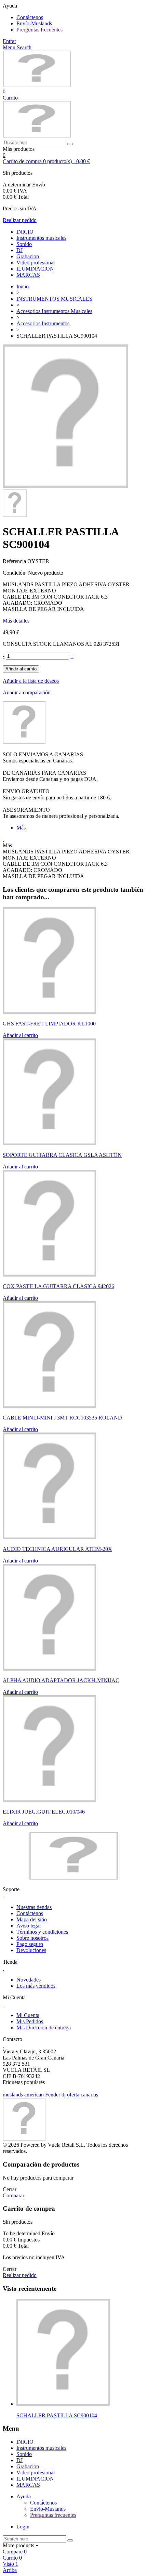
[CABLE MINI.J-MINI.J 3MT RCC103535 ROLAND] (49, 1406)
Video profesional (36, 263)
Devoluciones (31, 1950)
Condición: (15, 573)
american (35, 2095)
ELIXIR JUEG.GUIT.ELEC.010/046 (44, 1812)
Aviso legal (29, 1926)
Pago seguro (30, 1944)
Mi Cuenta (28, 2015)
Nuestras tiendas (34, 1907)
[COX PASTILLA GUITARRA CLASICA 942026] (49, 1275)
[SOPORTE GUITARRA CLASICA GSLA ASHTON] (49, 1143)
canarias (89, 2095)
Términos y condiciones (42, 1932)
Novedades (29, 1980)
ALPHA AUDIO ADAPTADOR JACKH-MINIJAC (61, 1680)
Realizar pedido (20, 220)
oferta (74, 2095)
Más (21, 828)
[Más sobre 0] (63, 2404)
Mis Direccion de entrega (44, 2028)
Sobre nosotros (32, 1938)
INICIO (25, 232)
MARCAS (28, 275)
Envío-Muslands (34, 23)
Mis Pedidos (30, 2021)
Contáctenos (30, 17)
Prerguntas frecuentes (39, 30)
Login (23, 2527)
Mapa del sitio (32, 1919)
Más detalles (16, 621)
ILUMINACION (35, 269)
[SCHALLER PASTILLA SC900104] (65, 486)
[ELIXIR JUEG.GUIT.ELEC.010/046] (49, 1800)
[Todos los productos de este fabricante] (24, 742)
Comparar (14, 2195)
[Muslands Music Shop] (37, 85)
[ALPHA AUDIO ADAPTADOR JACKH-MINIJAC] (49, 1669)
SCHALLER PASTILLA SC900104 (57, 2415)
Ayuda (24, 2496)
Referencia (15, 561)
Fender (53, 2095)
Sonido (24, 244)
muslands (14, 2095)
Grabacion (28, 256)
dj (64, 2095)
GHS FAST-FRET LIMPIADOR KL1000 (49, 1024)
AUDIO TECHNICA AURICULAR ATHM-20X (57, 1549)
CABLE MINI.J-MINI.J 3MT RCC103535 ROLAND (62, 1418)
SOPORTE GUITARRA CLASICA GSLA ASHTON (62, 1155)
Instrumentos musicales (41, 238)
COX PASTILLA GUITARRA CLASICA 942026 (58, 1286)
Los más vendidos (36, 1986)
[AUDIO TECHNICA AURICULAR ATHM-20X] (49, 1537)
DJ (19, 250)
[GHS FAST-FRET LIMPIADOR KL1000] (49, 1012)
